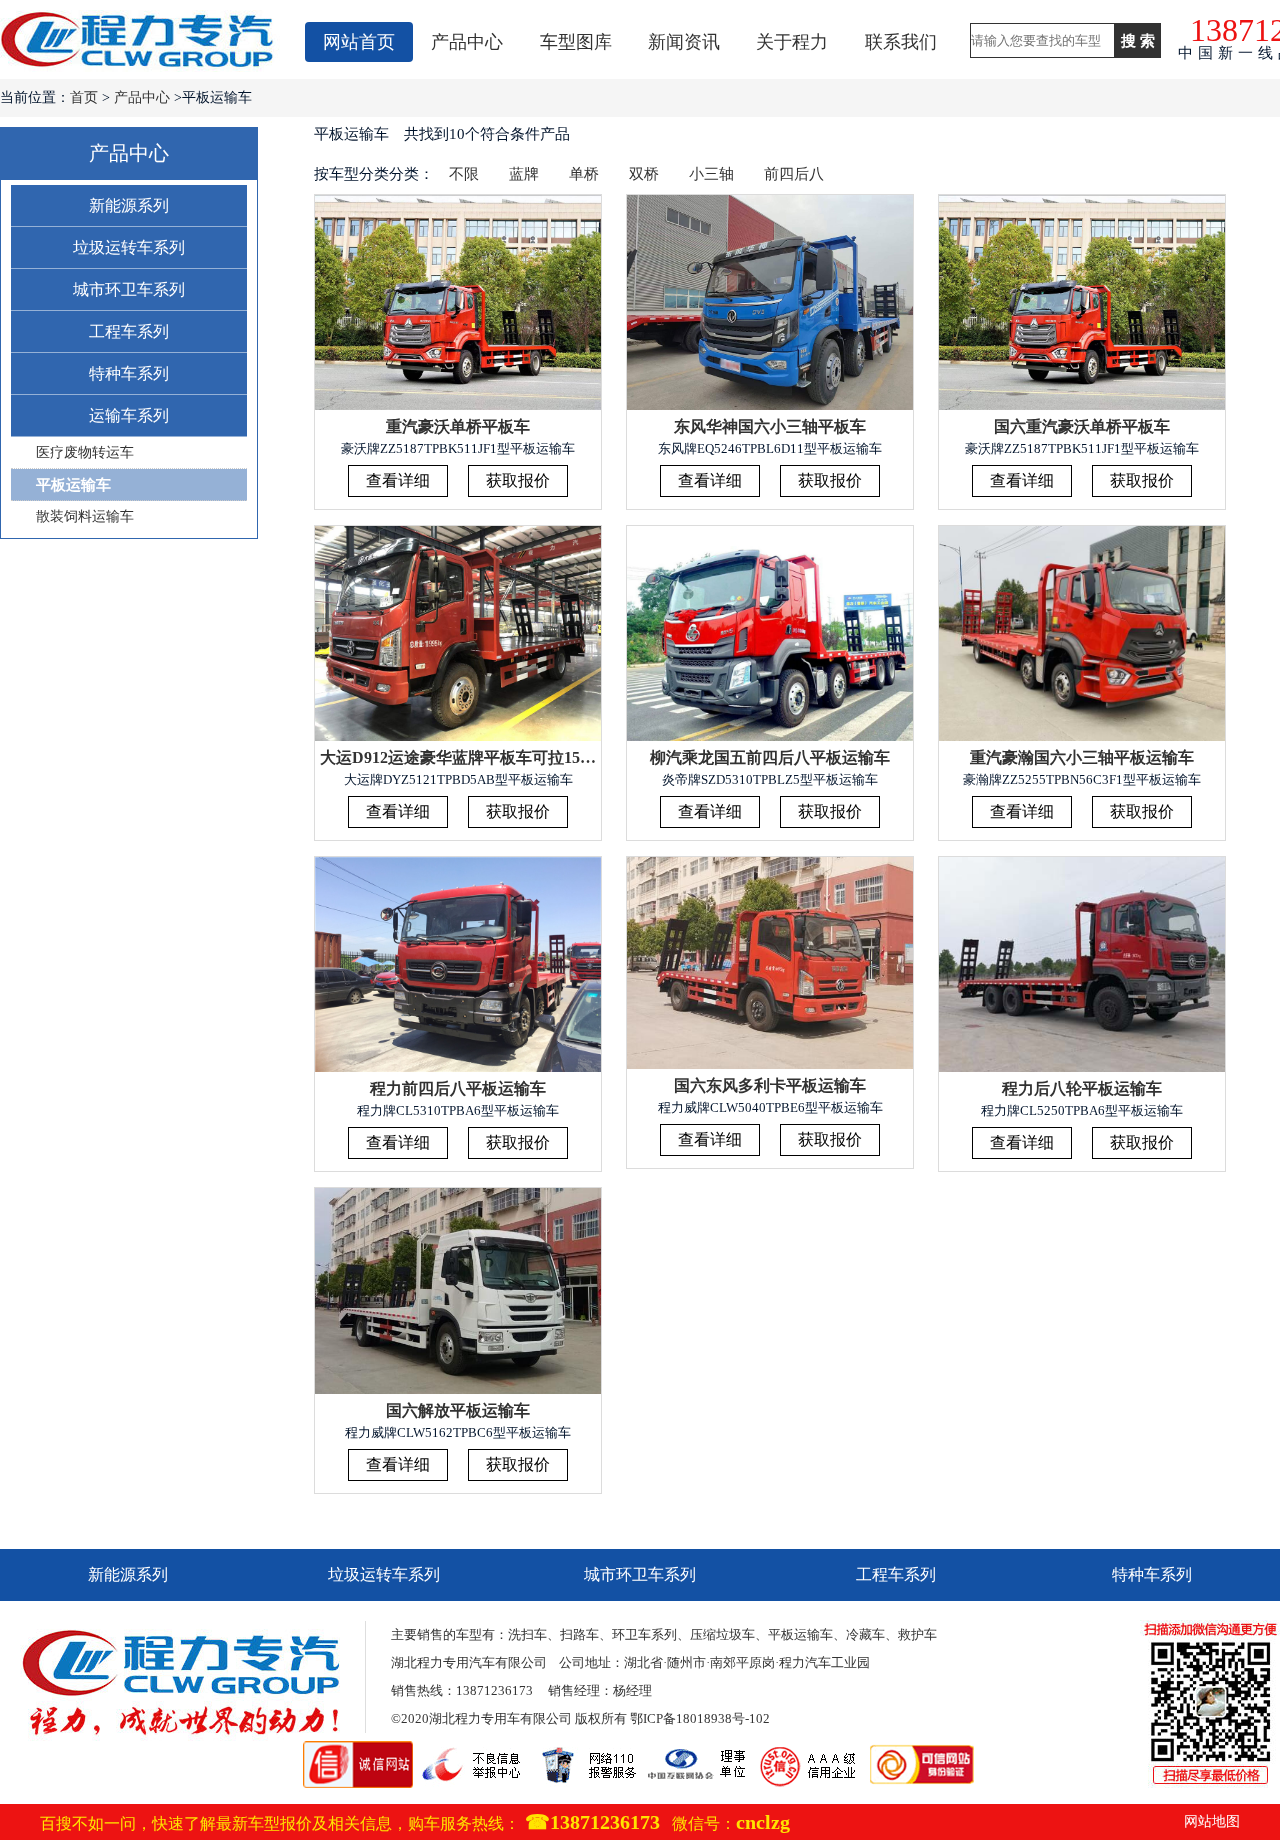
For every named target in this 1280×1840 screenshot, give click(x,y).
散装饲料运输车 (85, 516)
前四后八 (794, 174)
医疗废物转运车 (85, 452)
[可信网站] (922, 1750)
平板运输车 (73, 485)
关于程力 (792, 42)
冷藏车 (865, 1634)
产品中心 (467, 42)
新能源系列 (129, 205)
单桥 (584, 174)
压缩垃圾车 (722, 1634)
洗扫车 (527, 1634)
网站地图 (1212, 1821)
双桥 (644, 174)
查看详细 (398, 480)
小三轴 (711, 174)
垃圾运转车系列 (129, 247)
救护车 (917, 1634)
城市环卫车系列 (129, 289)
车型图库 (576, 42)
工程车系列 (129, 331)
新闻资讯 (684, 42)
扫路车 (579, 1634)
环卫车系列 (644, 1634)
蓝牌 (524, 174)
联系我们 (901, 42)
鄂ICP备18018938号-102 (700, 1718)
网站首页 (359, 42)
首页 (84, 97)
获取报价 (518, 480)
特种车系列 (129, 373)
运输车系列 (129, 415)
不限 (464, 174)
